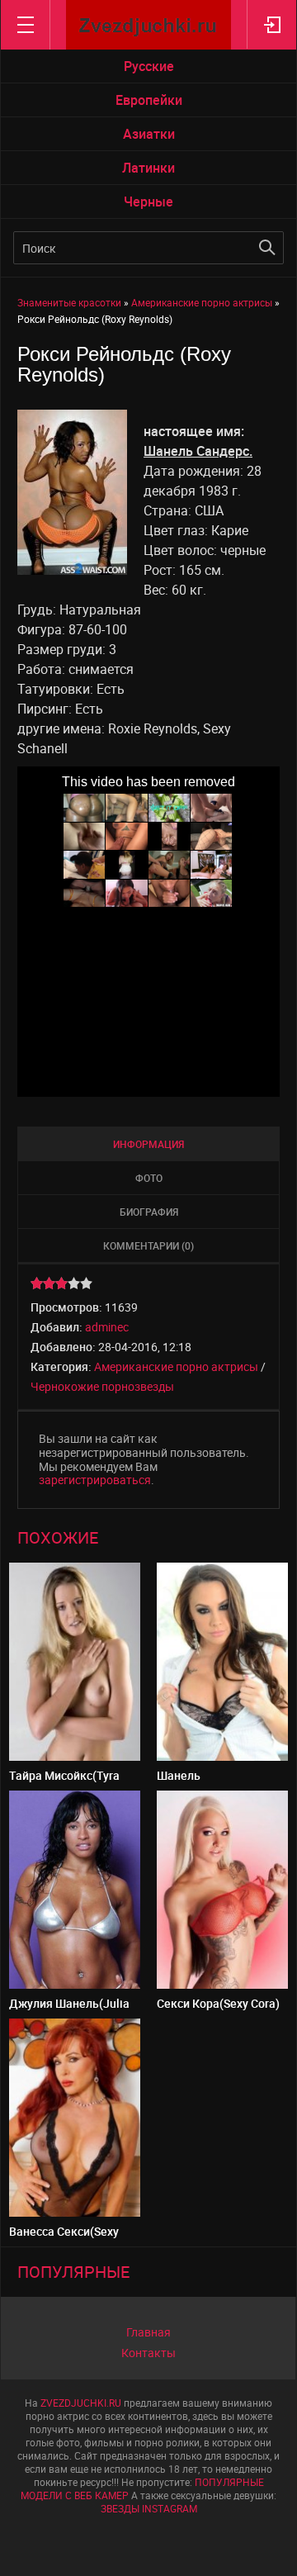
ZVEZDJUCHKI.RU (81, 2403)
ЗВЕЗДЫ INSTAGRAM (149, 2508)
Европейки (149, 100)
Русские (149, 66)
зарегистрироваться (95, 1480)
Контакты (148, 2353)
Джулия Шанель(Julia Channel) (69, 2010)
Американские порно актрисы (176, 1366)
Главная (148, 2332)
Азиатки (149, 134)
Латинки (148, 168)
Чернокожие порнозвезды (102, 1386)
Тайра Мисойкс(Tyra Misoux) (64, 1782)
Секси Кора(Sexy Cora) (218, 2003)
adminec (107, 1327)
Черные (148, 202)
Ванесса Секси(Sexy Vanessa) (64, 2238)
